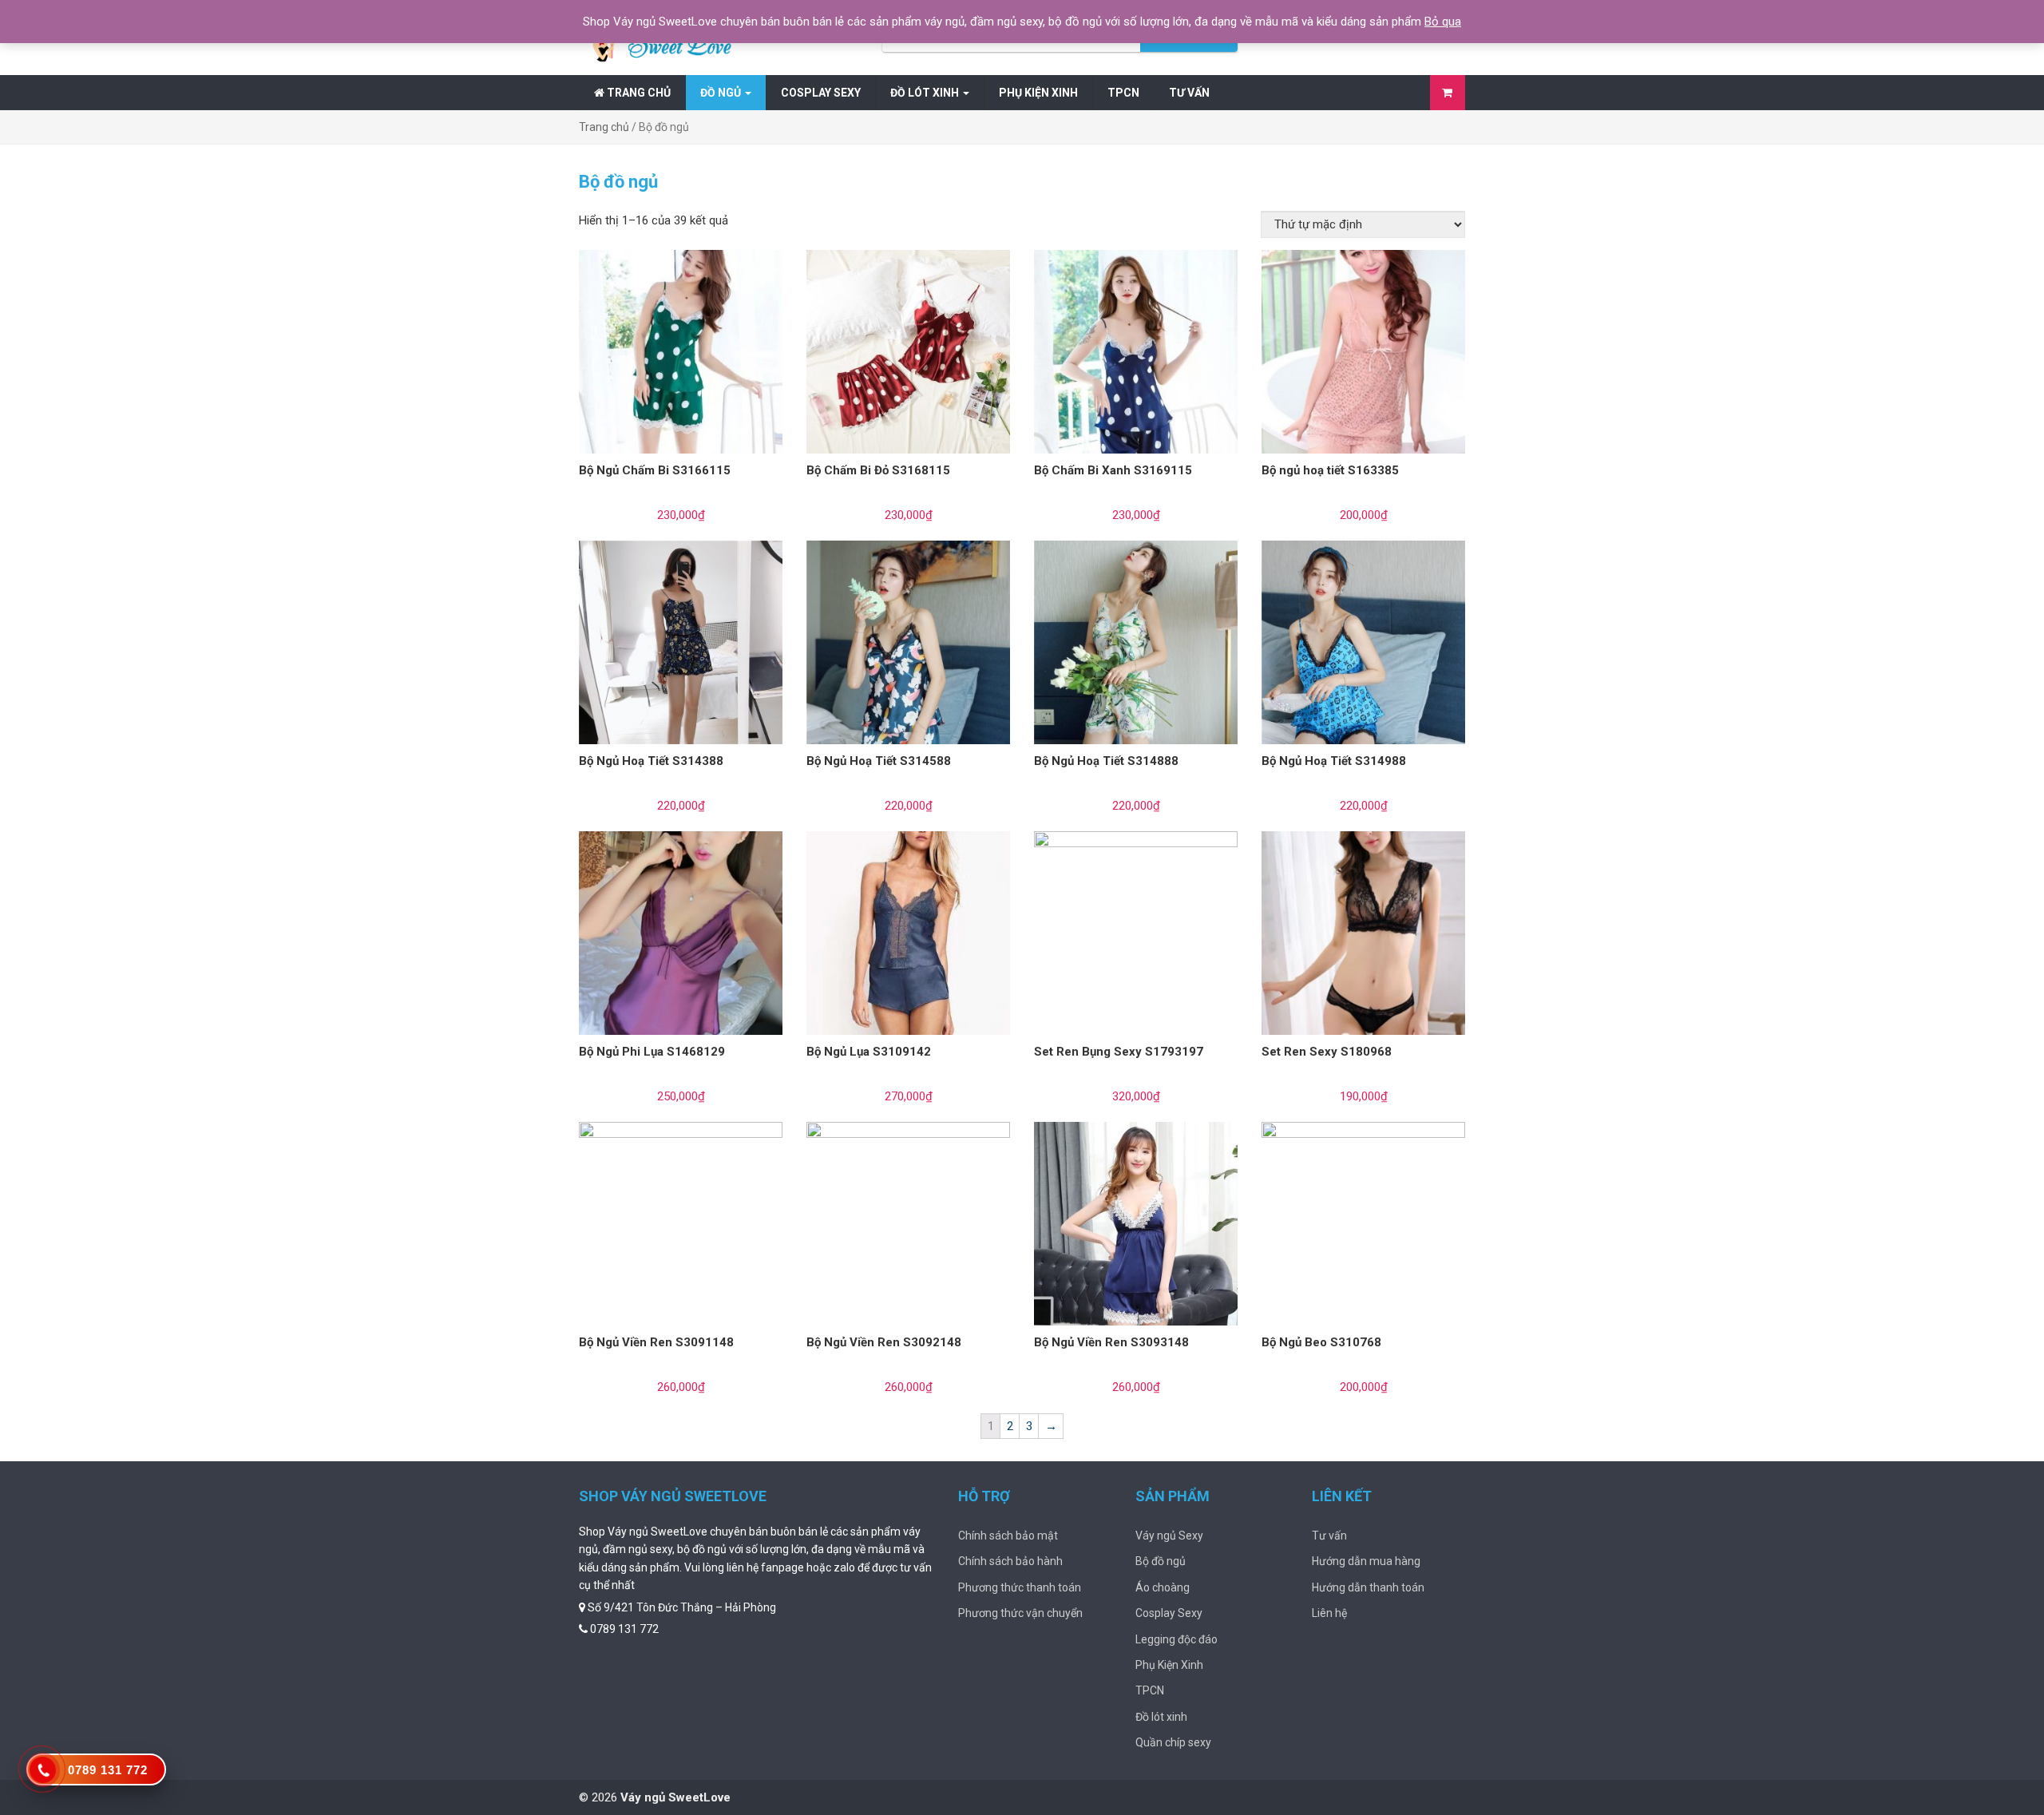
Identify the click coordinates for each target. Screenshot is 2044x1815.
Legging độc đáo (1176, 1639)
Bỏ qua (1443, 22)
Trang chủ (638, 93)
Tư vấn (1189, 93)
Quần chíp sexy (1173, 1742)
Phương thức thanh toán (1020, 1587)
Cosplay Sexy (821, 93)
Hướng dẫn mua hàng (1366, 1561)
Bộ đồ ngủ (1161, 1561)
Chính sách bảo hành (1010, 1561)
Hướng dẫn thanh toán (1368, 1587)
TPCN (1123, 93)
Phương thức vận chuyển (1020, 1613)
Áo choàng (1163, 1587)
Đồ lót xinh (926, 93)
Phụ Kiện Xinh (1038, 93)
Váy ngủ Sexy (1169, 1536)
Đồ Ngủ (722, 93)
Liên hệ (1329, 1613)
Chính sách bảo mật (1008, 1536)
